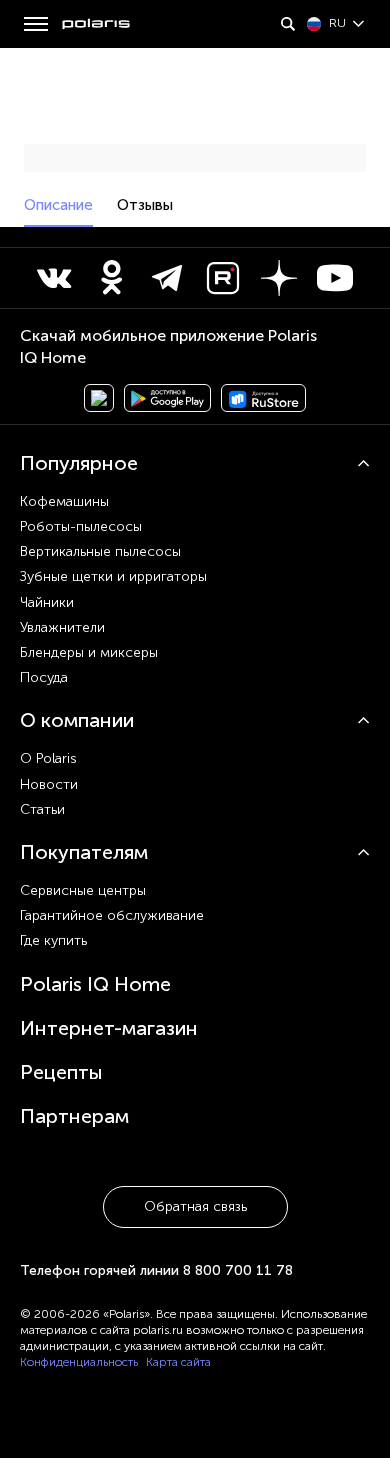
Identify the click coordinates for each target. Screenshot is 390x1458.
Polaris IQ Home (95, 984)
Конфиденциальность (79, 1362)
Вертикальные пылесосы (100, 551)
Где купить (53, 940)
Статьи (42, 809)
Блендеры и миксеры (89, 652)
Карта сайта (178, 1362)
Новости (49, 784)
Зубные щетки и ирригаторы (113, 576)
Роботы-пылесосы (81, 526)
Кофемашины (64, 501)
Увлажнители (62, 627)
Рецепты (61, 1072)
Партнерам (74, 1116)
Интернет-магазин (109, 1028)
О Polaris (48, 758)
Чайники (47, 602)
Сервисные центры (83, 890)
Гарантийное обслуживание (112, 915)
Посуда (44, 677)
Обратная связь (195, 1206)
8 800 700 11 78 (238, 1270)
